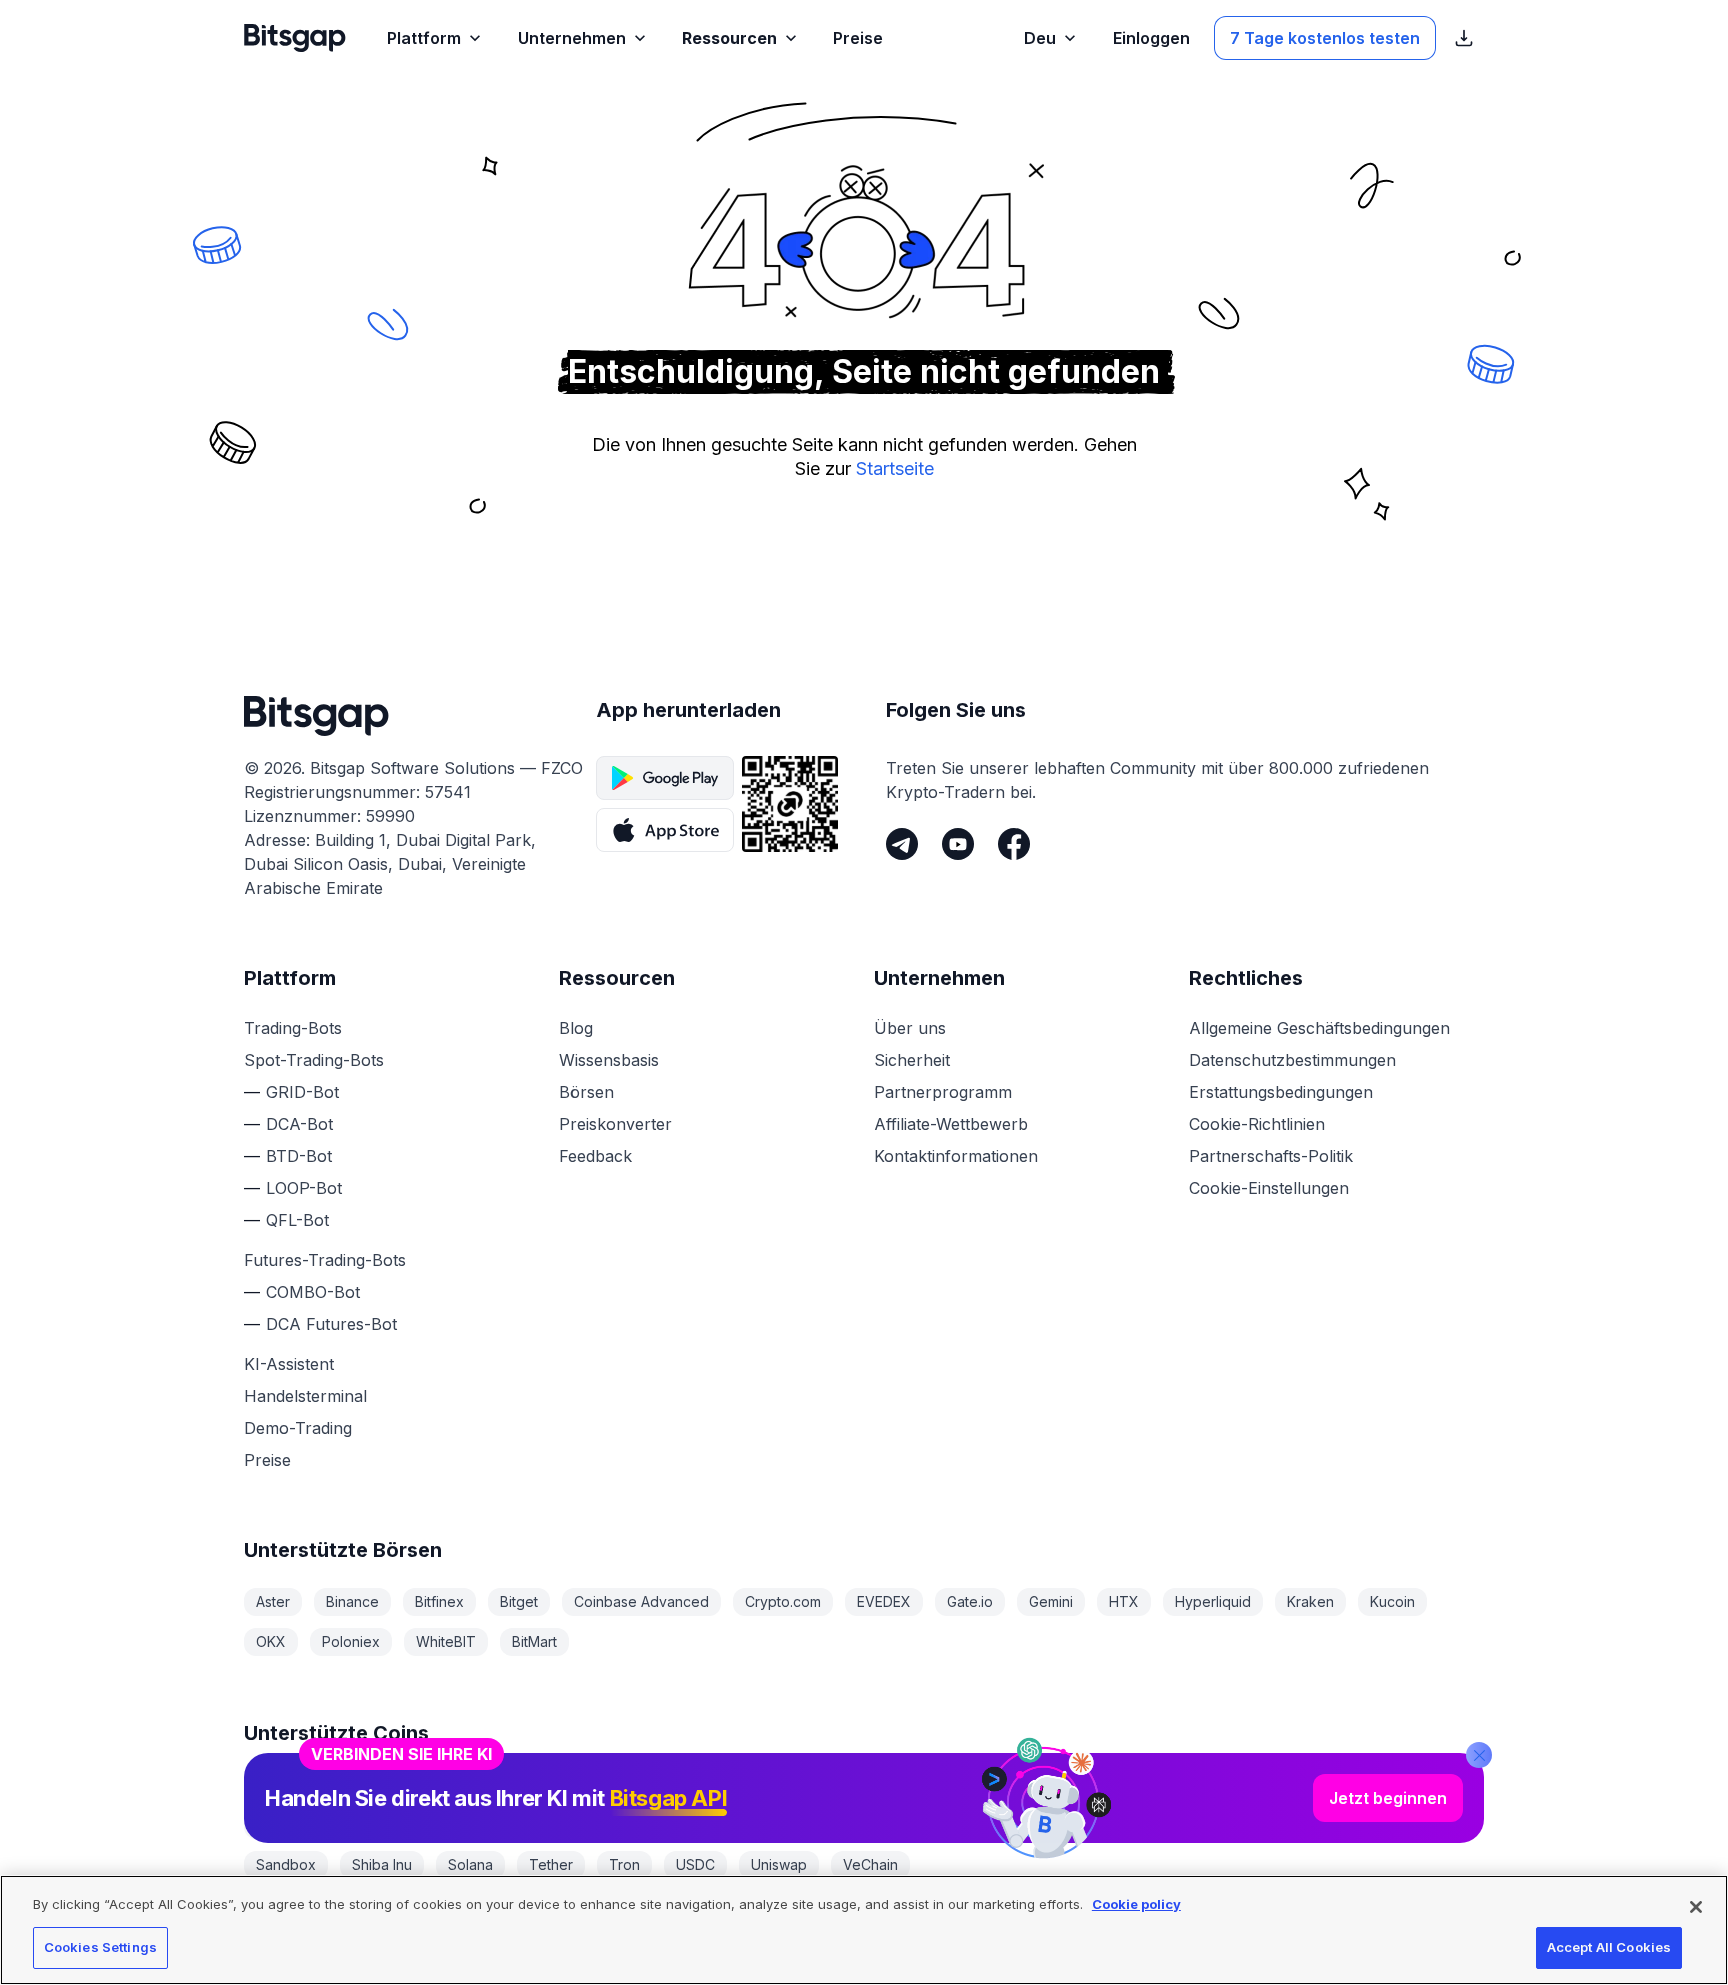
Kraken (1310, 1601)
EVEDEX (884, 1601)
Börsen (586, 1092)
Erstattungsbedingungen (1281, 1092)
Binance (352, 1601)
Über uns (910, 1028)
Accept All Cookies (1609, 1947)
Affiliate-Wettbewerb (951, 1124)
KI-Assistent (289, 1364)
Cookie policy (1136, 1904)
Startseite (895, 468)
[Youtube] (958, 844)
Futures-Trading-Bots (325, 1260)
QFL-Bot (297, 1220)
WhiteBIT (446, 1641)
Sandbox (286, 1864)
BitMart (534, 1641)
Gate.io (970, 1601)
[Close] (1479, 1755)
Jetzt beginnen (1388, 1798)
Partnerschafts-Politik (1271, 1156)
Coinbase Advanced (641, 1601)
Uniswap (779, 1864)
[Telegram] (902, 844)
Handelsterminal (305, 1396)
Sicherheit (912, 1060)
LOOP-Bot (304, 1188)
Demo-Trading (298, 1428)
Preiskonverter (615, 1124)
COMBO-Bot (313, 1292)
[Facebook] (1014, 844)
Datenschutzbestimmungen (1292, 1060)
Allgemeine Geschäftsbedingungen (1319, 1028)
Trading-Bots (293, 1028)
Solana (470, 1864)
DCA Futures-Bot (331, 1324)
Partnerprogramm (943, 1092)
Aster (273, 1601)
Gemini (1051, 1601)
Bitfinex (439, 1601)
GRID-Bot (302, 1092)
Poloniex (351, 1641)
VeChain (870, 1864)
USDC (695, 1864)
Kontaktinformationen (956, 1156)
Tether (551, 1864)
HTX (1124, 1601)
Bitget (519, 1601)
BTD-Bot (299, 1156)
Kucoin (1392, 1601)
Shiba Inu (382, 1864)
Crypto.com (783, 1601)
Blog (576, 1028)
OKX (271, 1641)
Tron (624, 1864)
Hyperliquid (1213, 1601)
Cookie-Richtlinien (1257, 1124)
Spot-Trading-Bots (314, 1060)
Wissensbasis (609, 1060)
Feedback (595, 1156)
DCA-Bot (299, 1124)
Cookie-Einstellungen (1269, 1188)
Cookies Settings (100, 1947)
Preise (267, 1460)
